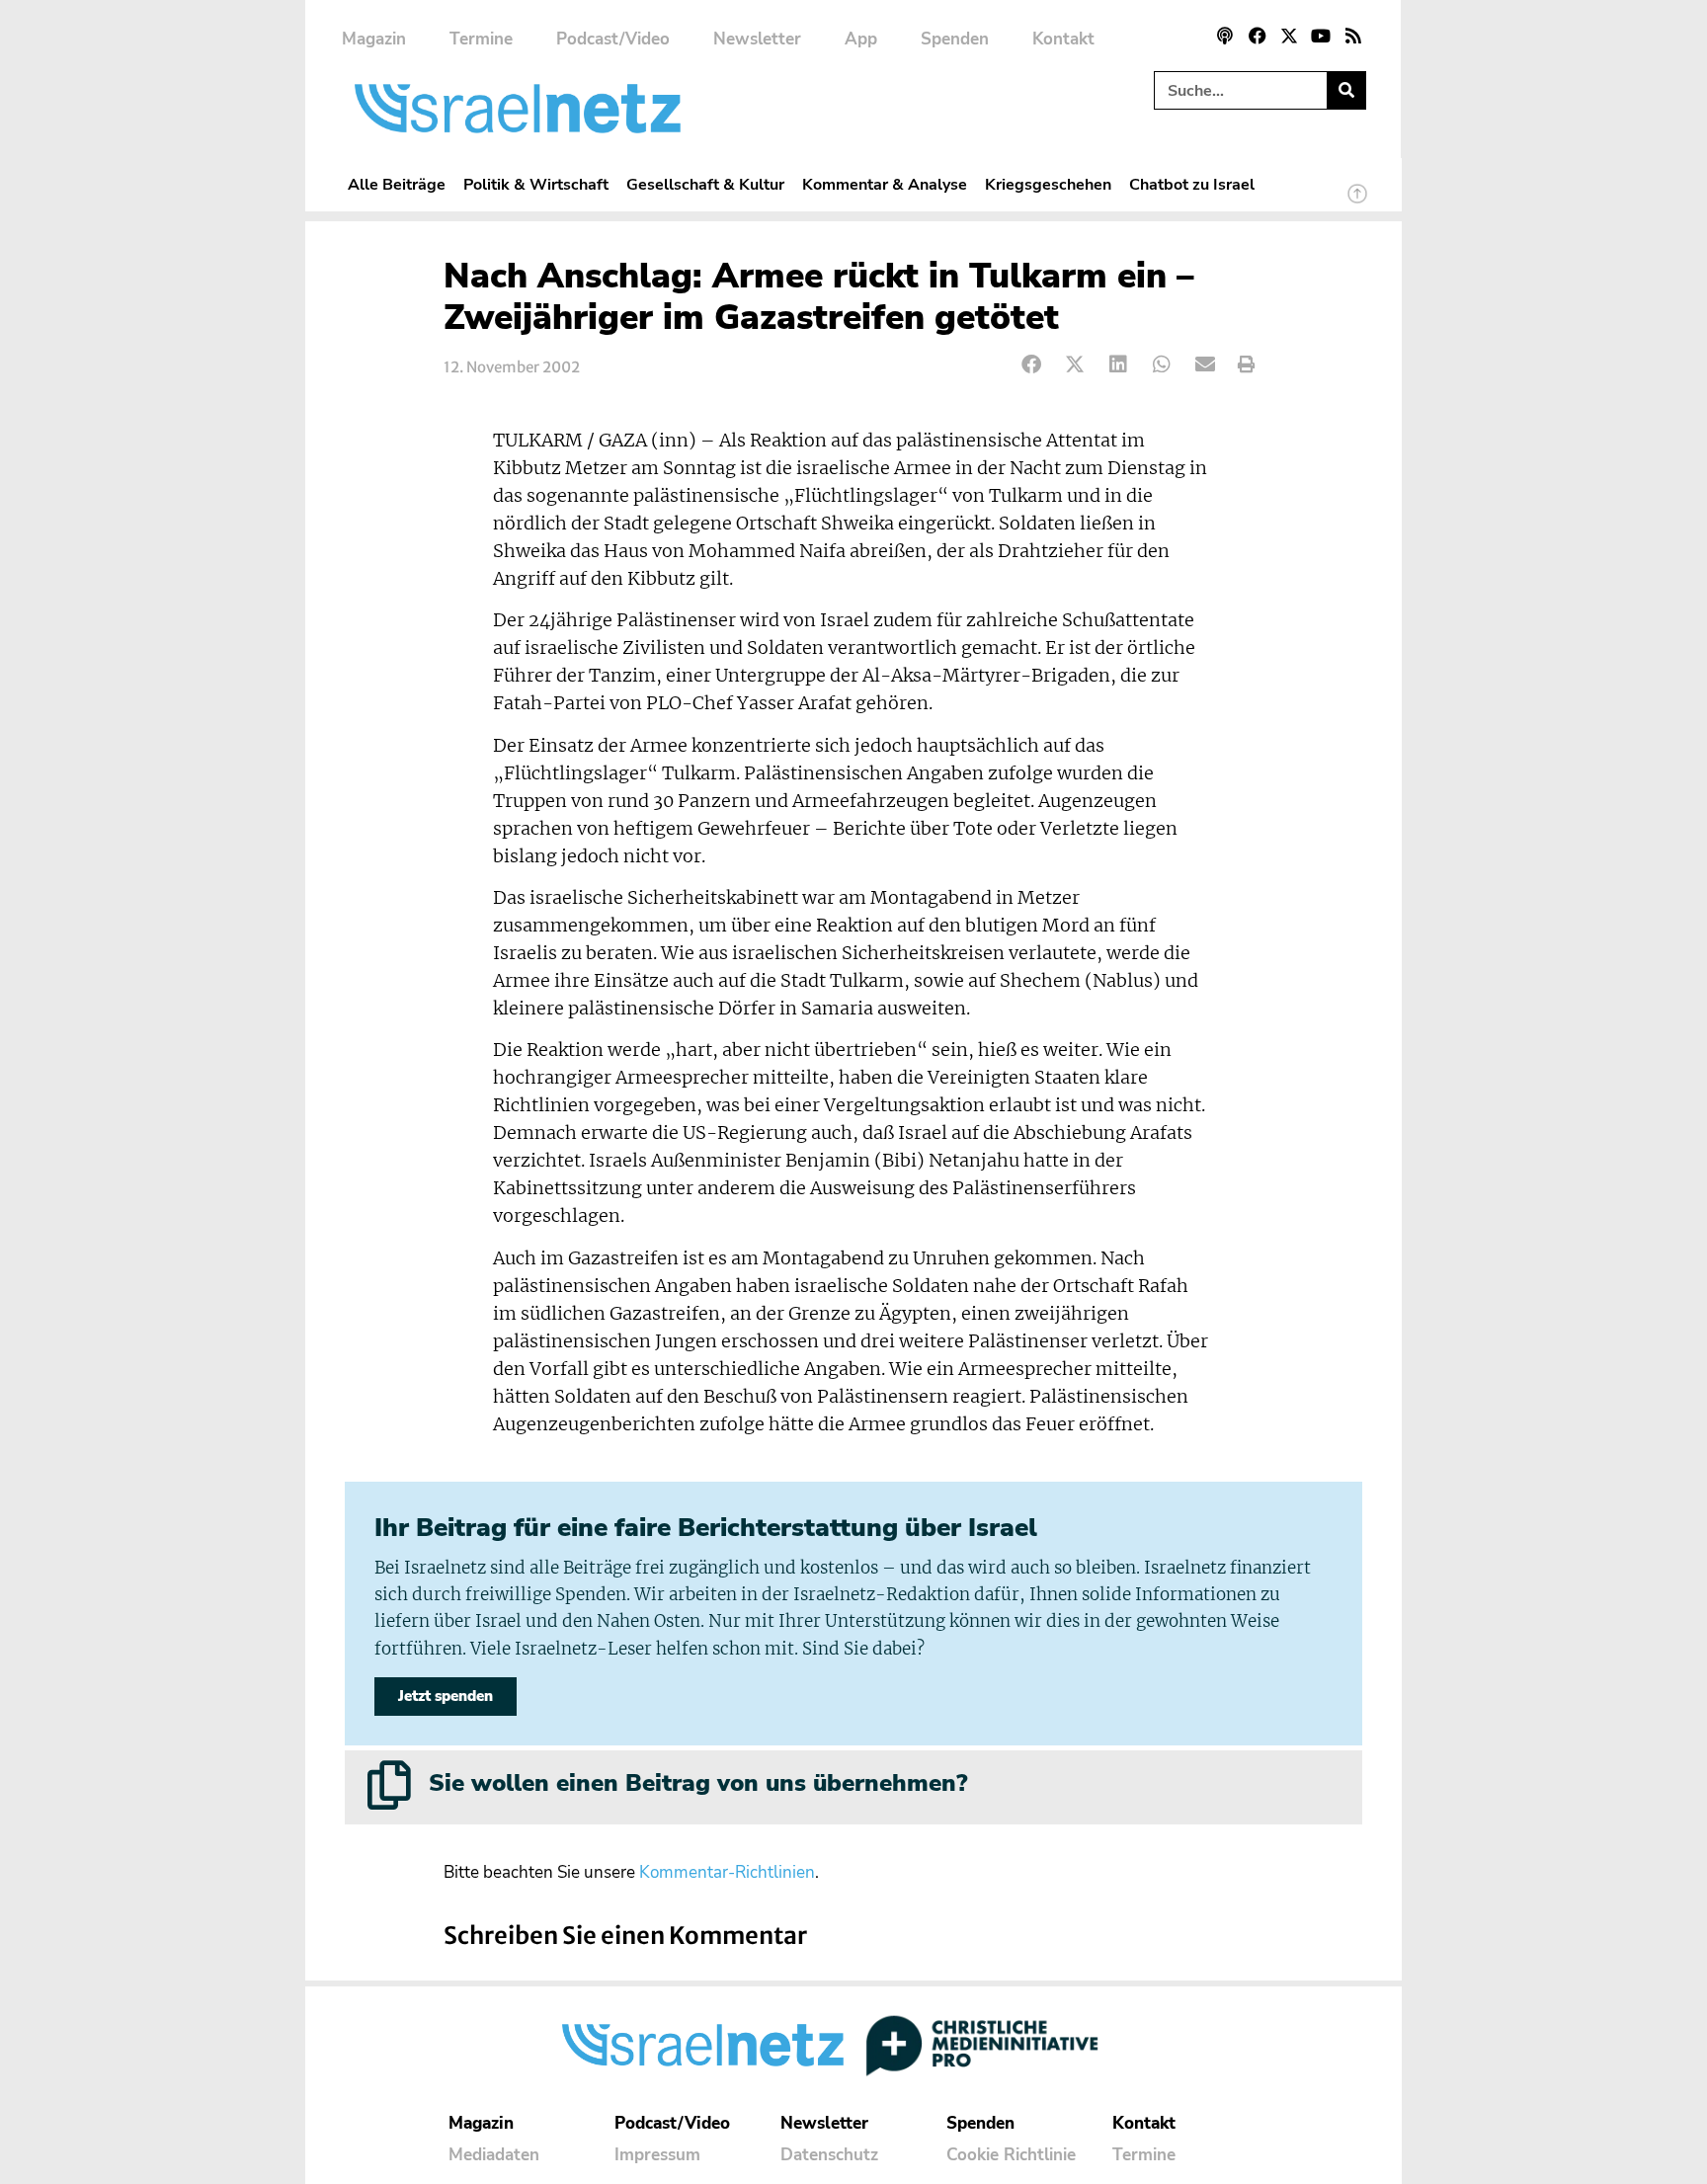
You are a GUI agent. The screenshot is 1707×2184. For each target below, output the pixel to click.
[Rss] (1353, 36)
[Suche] (1346, 90)
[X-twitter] (1289, 36)
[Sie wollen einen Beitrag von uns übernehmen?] (389, 1785)
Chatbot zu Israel (1192, 184)
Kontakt (1063, 39)
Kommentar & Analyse (885, 184)
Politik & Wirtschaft (536, 184)
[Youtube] (1321, 36)
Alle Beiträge (397, 184)
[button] (1032, 365)
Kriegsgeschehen (1048, 184)
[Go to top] (1357, 202)
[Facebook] (1257, 36)
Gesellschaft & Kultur (705, 184)
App (861, 39)
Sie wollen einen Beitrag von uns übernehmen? (698, 1783)
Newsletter (757, 39)
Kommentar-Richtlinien (727, 1872)
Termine (481, 39)
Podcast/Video (613, 39)
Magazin (374, 39)
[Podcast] (1225, 36)
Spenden (955, 39)
